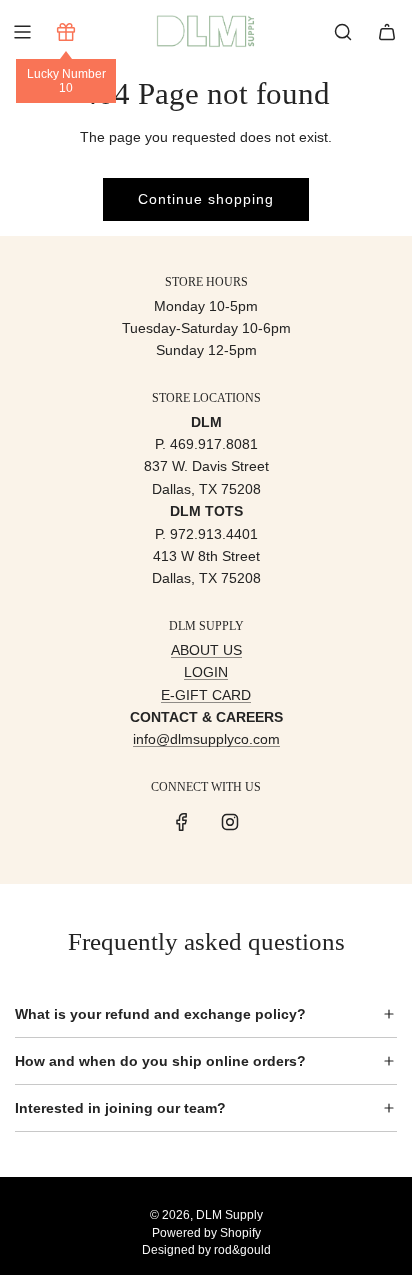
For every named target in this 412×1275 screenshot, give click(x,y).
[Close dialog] (400, 556)
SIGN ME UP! (309, 698)
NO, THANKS (309, 730)
